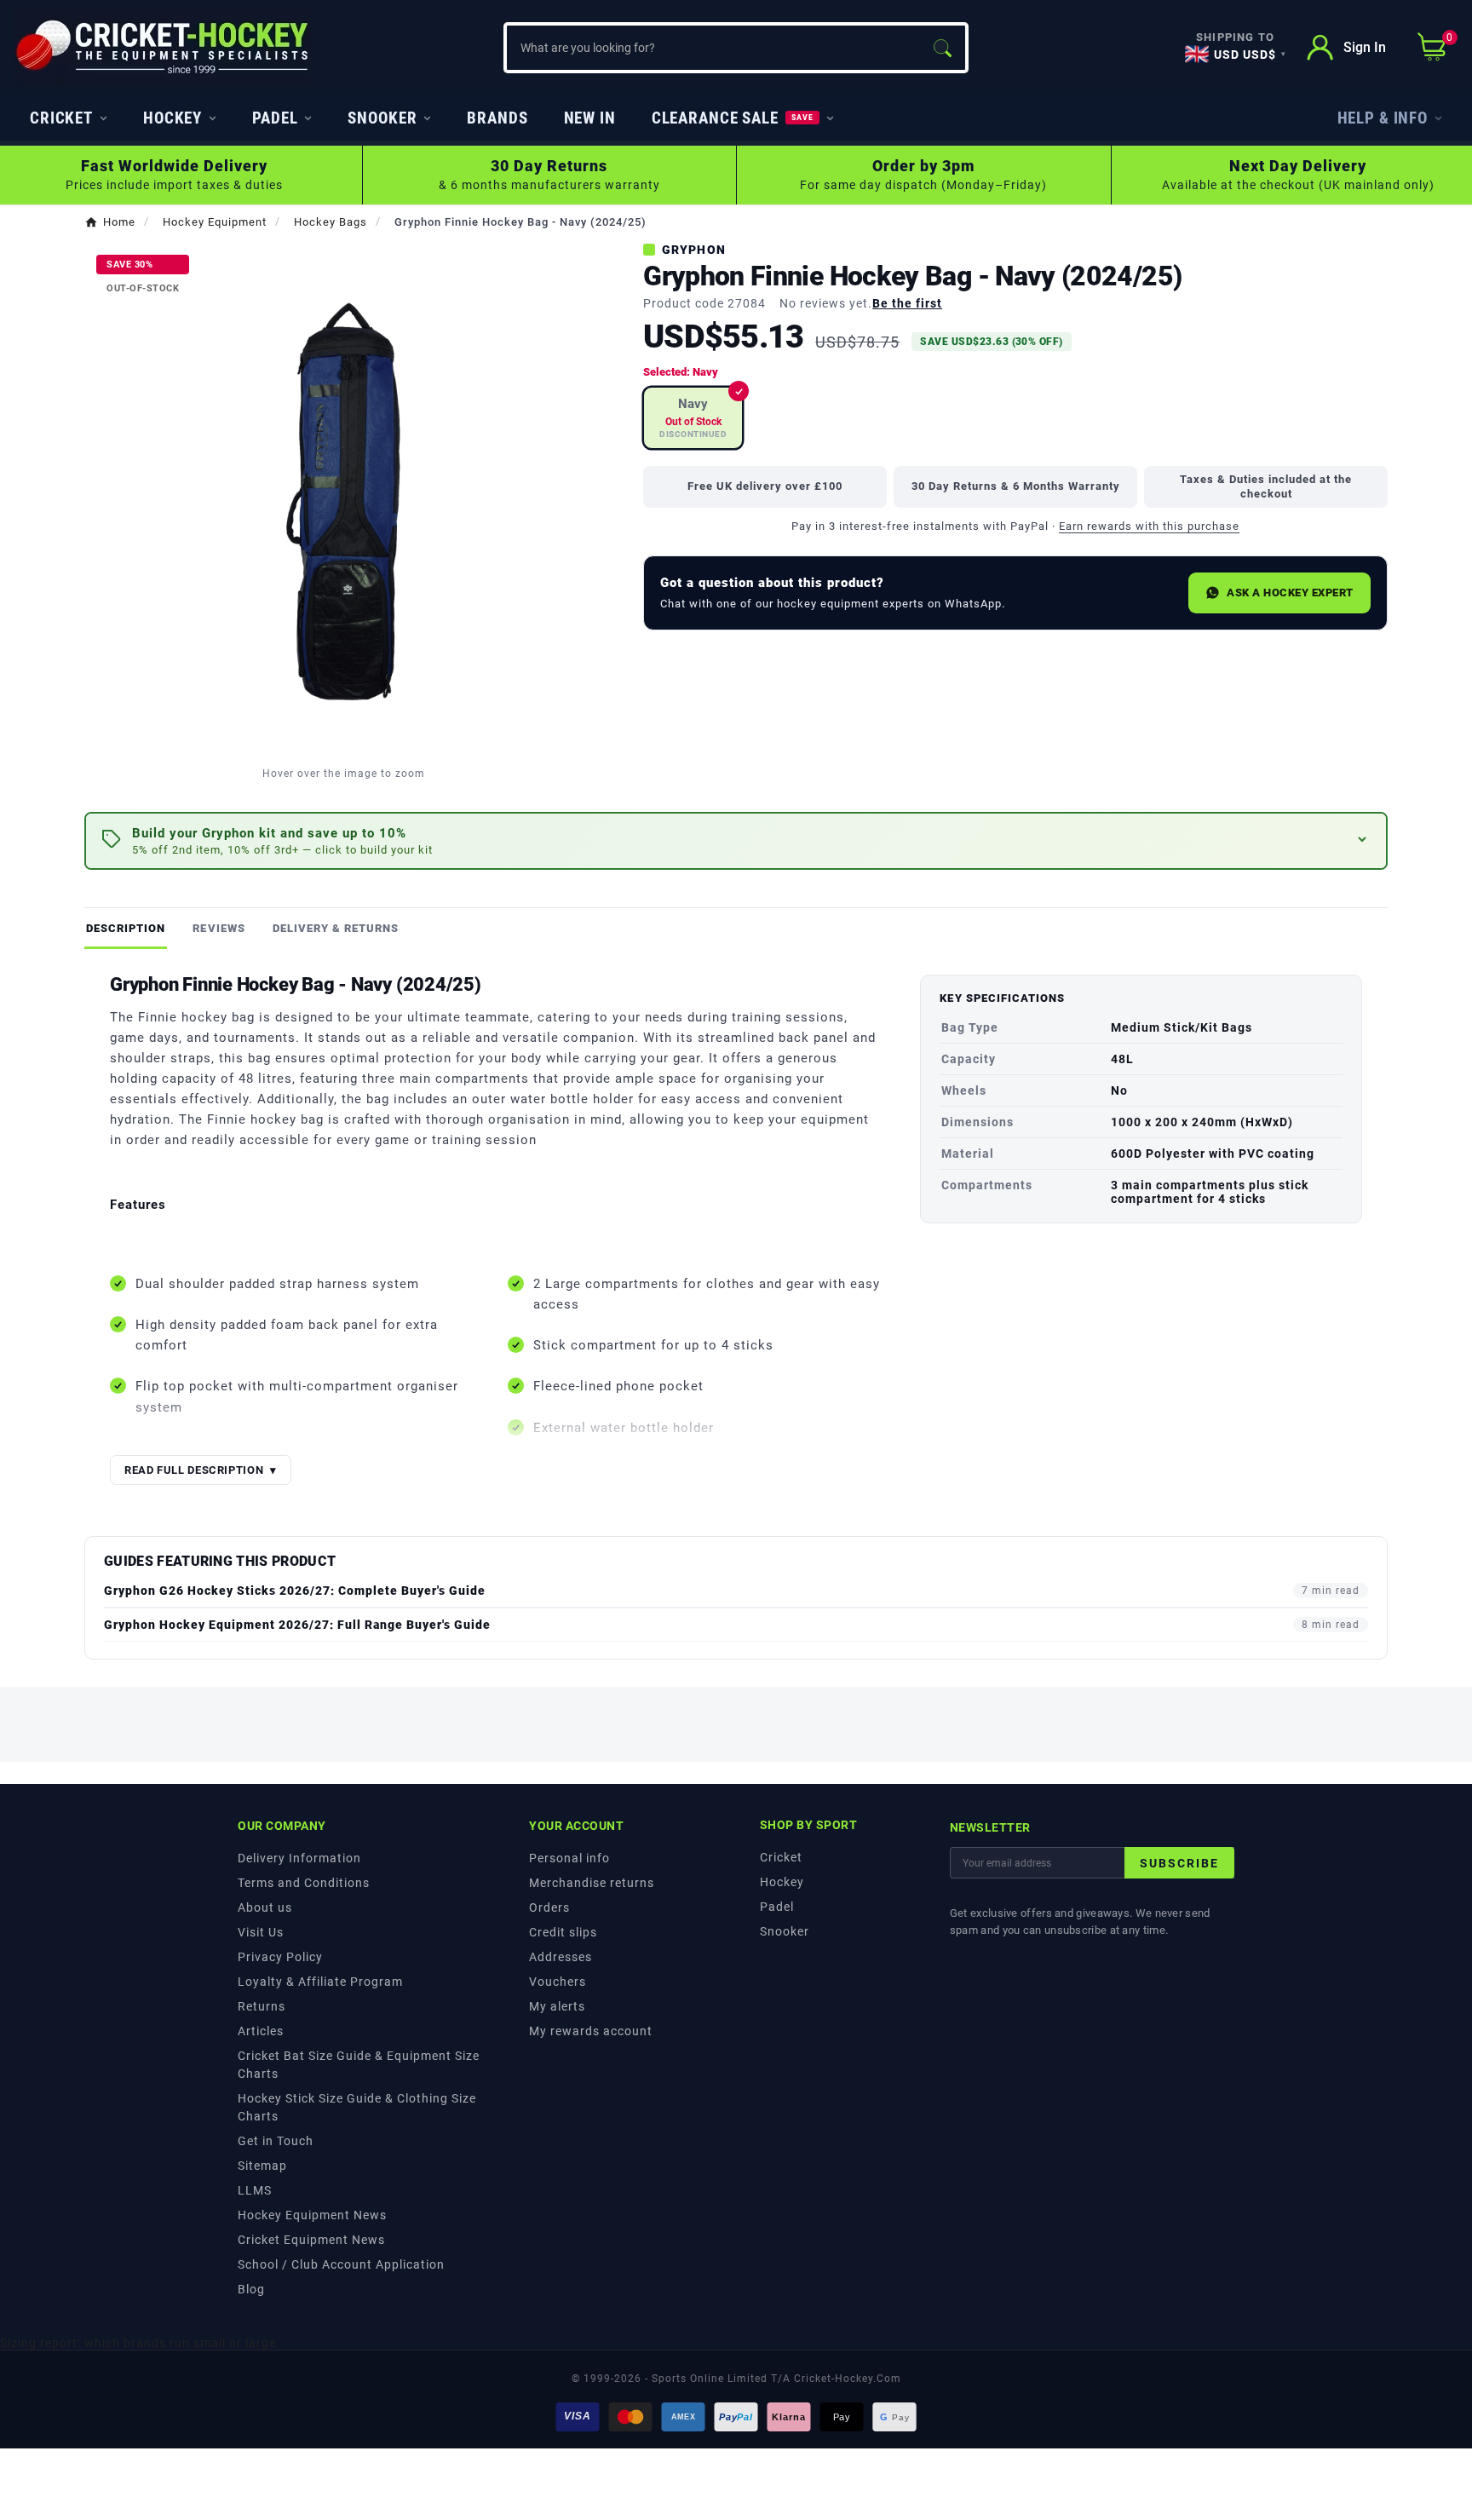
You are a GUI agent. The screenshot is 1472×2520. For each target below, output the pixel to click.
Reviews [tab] (218, 928)
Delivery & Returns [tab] (336, 928)
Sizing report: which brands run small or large (138, 2343)
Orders (549, 1907)
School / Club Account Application (341, 2264)
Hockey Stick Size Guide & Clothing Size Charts (357, 2107)
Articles (261, 2031)
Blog (251, 2289)
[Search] (942, 48)
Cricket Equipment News (311, 2240)
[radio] (693, 418)
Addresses (561, 1957)
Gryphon (694, 250)
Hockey (782, 1882)
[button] (736, 841)
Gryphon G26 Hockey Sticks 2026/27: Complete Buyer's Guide (295, 1591)
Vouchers (558, 1982)
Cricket (781, 1857)
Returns (262, 2006)
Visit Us (261, 1932)
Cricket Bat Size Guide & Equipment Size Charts (359, 2065)
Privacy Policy (280, 1957)
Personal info (569, 1858)
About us (265, 1907)
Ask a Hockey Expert (1290, 593)
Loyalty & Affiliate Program (320, 1982)
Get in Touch (276, 2141)
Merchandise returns (592, 1883)
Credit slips (563, 1932)
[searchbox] (713, 48)
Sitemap (262, 2166)
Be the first (907, 303)
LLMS (255, 2190)
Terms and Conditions (304, 1883)
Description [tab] (126, 928)
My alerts (557, 2006)
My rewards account (591, 2031)
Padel (777, 1907)
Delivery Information (299, 1858)
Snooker (785, 1931)
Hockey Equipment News (312, 2215)
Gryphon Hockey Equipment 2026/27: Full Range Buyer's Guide (297, 1625)
